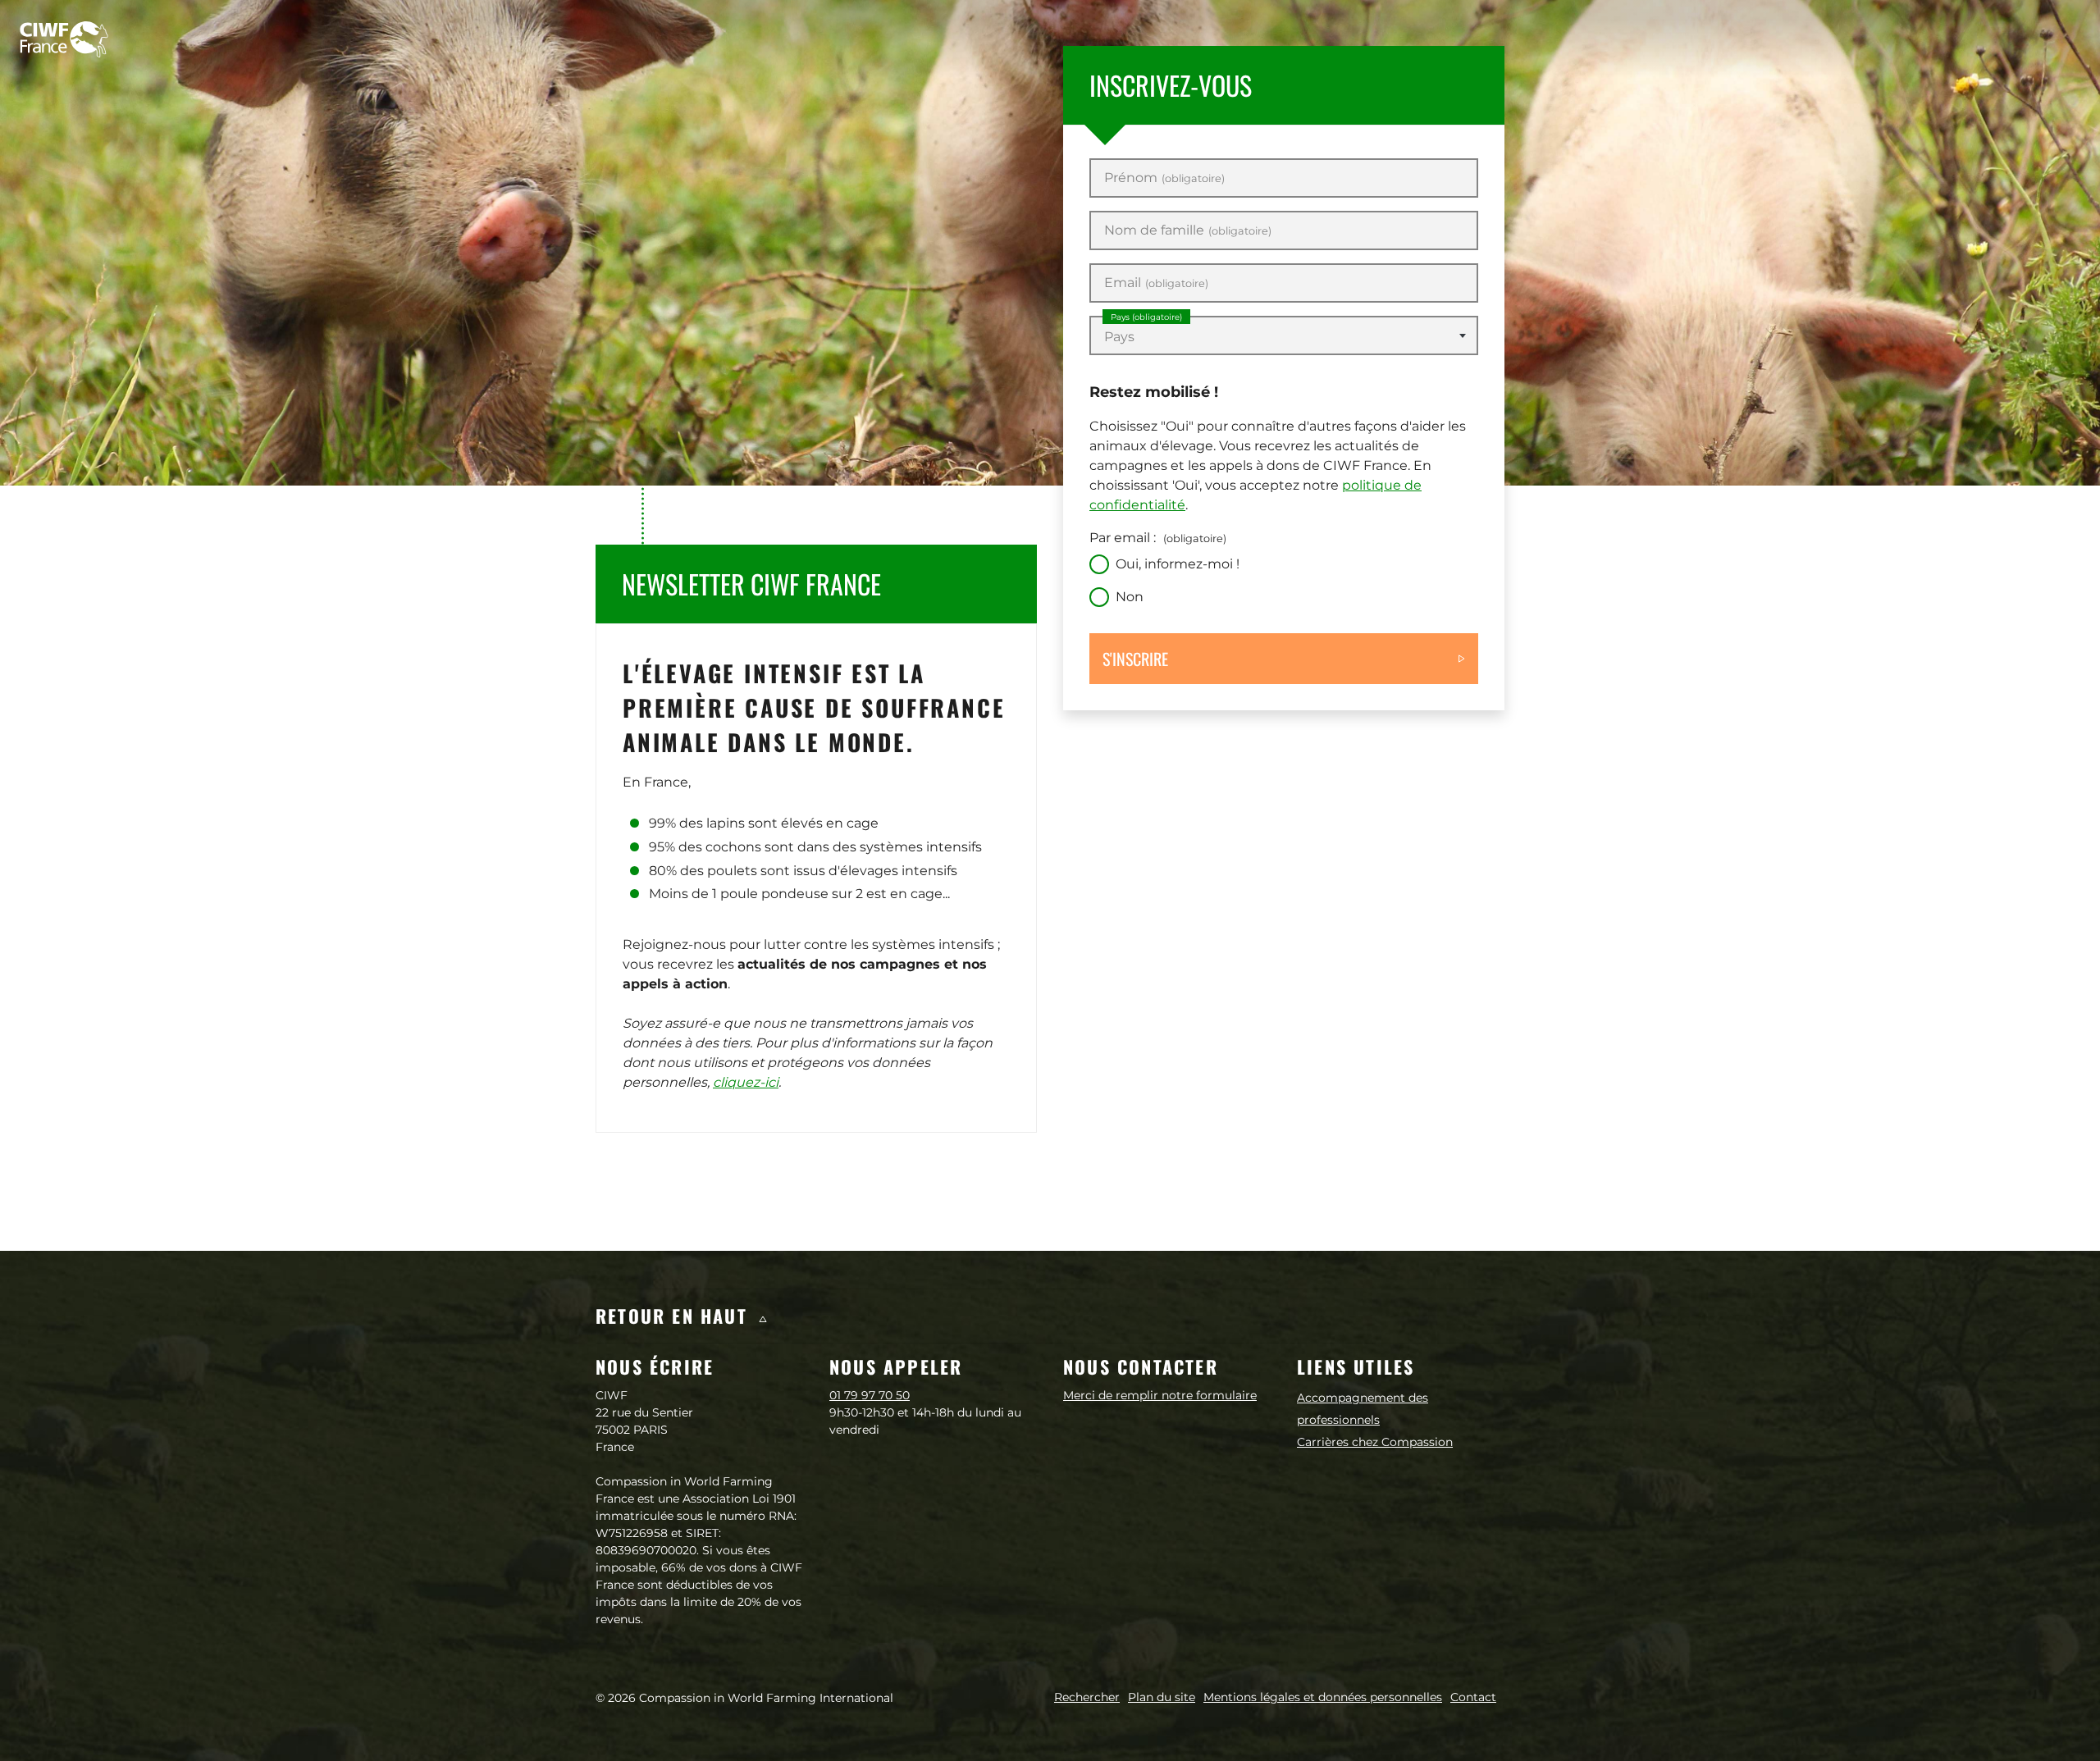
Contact (1473, 1697)
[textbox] (1284, 337)
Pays (1146, 317)
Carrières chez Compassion (1375, 1442)
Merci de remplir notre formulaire (1160, 1395)
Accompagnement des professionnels (1363, 1409)
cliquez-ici (746, 1082)
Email (1156, 283)
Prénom (1164, 178)
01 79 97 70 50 (870, 1395)
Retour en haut (675, 1316)
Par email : (1158, 538)
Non (1130, 597)
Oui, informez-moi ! (1178, 564)
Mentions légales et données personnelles (1323, 1697)
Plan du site (1162, 1697)
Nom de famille (1188, 230)
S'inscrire (1135, 659)
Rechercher (1087, 1697)
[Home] (64, 39)
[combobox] (1284, 335)
